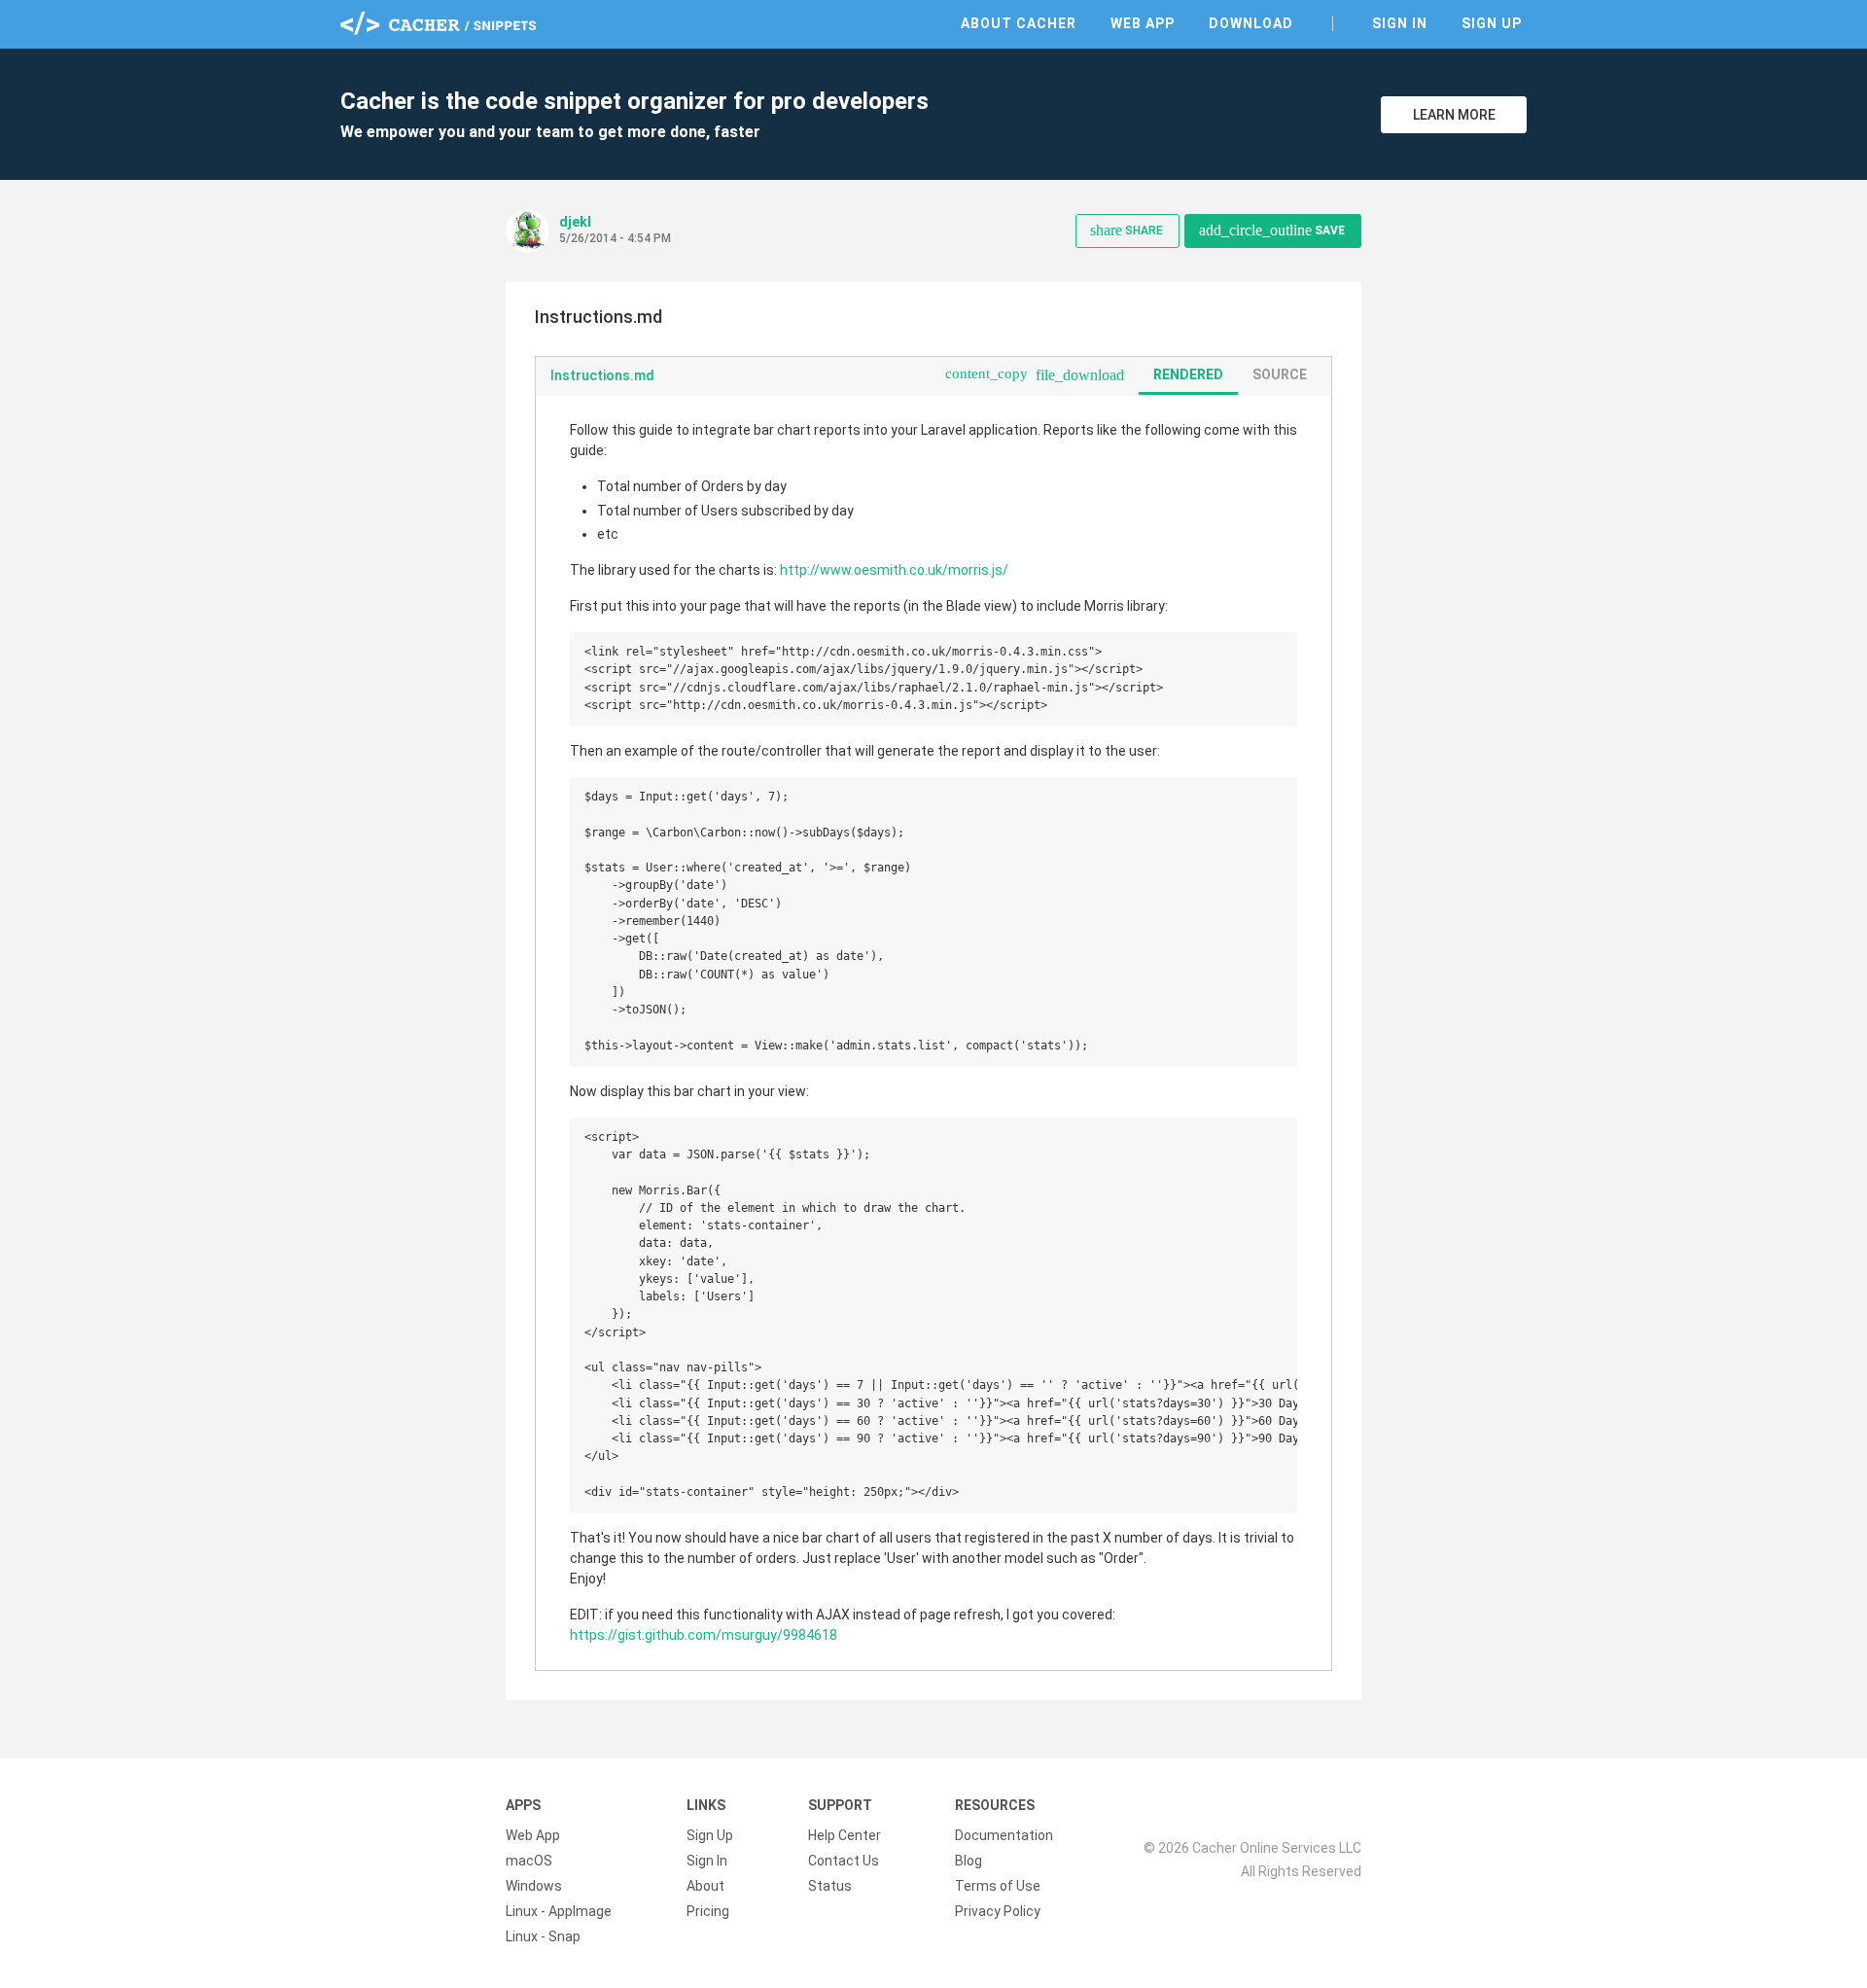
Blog (969, 1861)
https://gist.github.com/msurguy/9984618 (704, 1635)
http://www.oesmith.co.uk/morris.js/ (894, 570)
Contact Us (844, 1861)
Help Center (845, 1835)
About (705, 1886)
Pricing (708, 1911)
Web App (1143, 23)
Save (1272, 230)
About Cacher (1019, 23)
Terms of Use (998, 1886)
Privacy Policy (998, 1911)
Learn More (1454, 115)
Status (830, 1886)
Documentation (1004, 1835)
